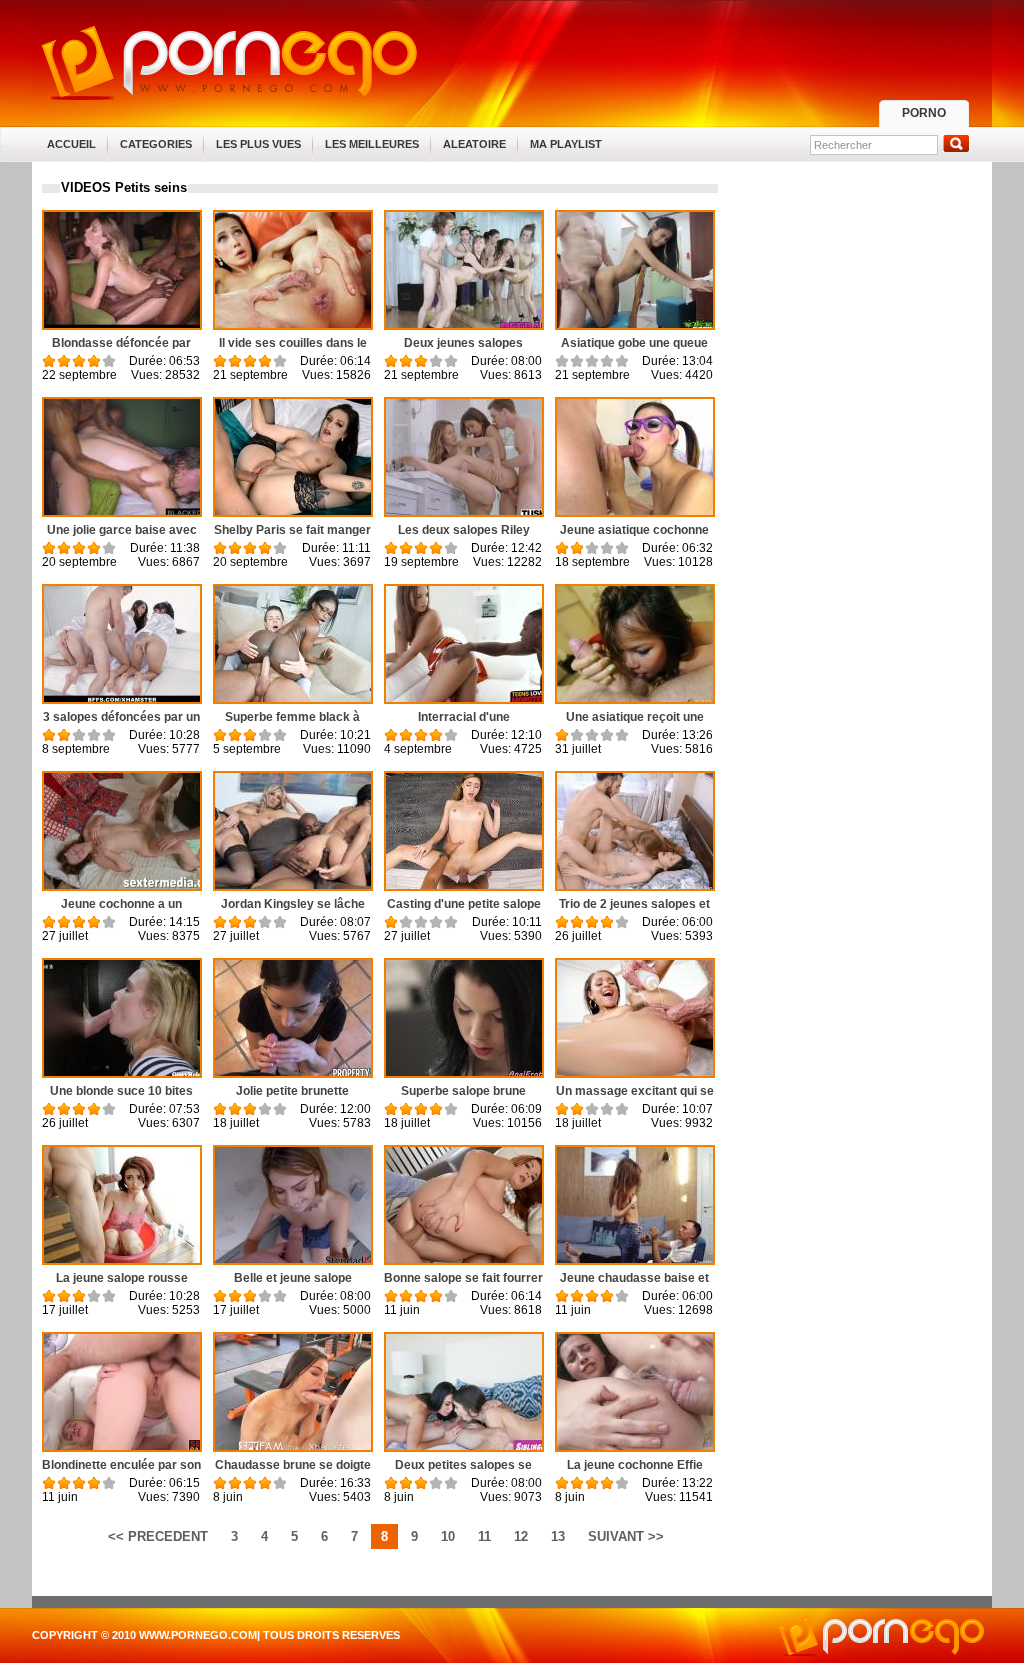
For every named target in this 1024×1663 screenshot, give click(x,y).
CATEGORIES (156, 144)
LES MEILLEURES (372, 144)
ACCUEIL (71, 144)
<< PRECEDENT (158, 1536)
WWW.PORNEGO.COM (198, 1635)
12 (521, 1536)
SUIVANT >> (626, 1536)
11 (484, 1536)
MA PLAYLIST (566, 144)
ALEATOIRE (474, 144)
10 (448, 1536)
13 (558, 1536)
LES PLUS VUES (258, 144)
